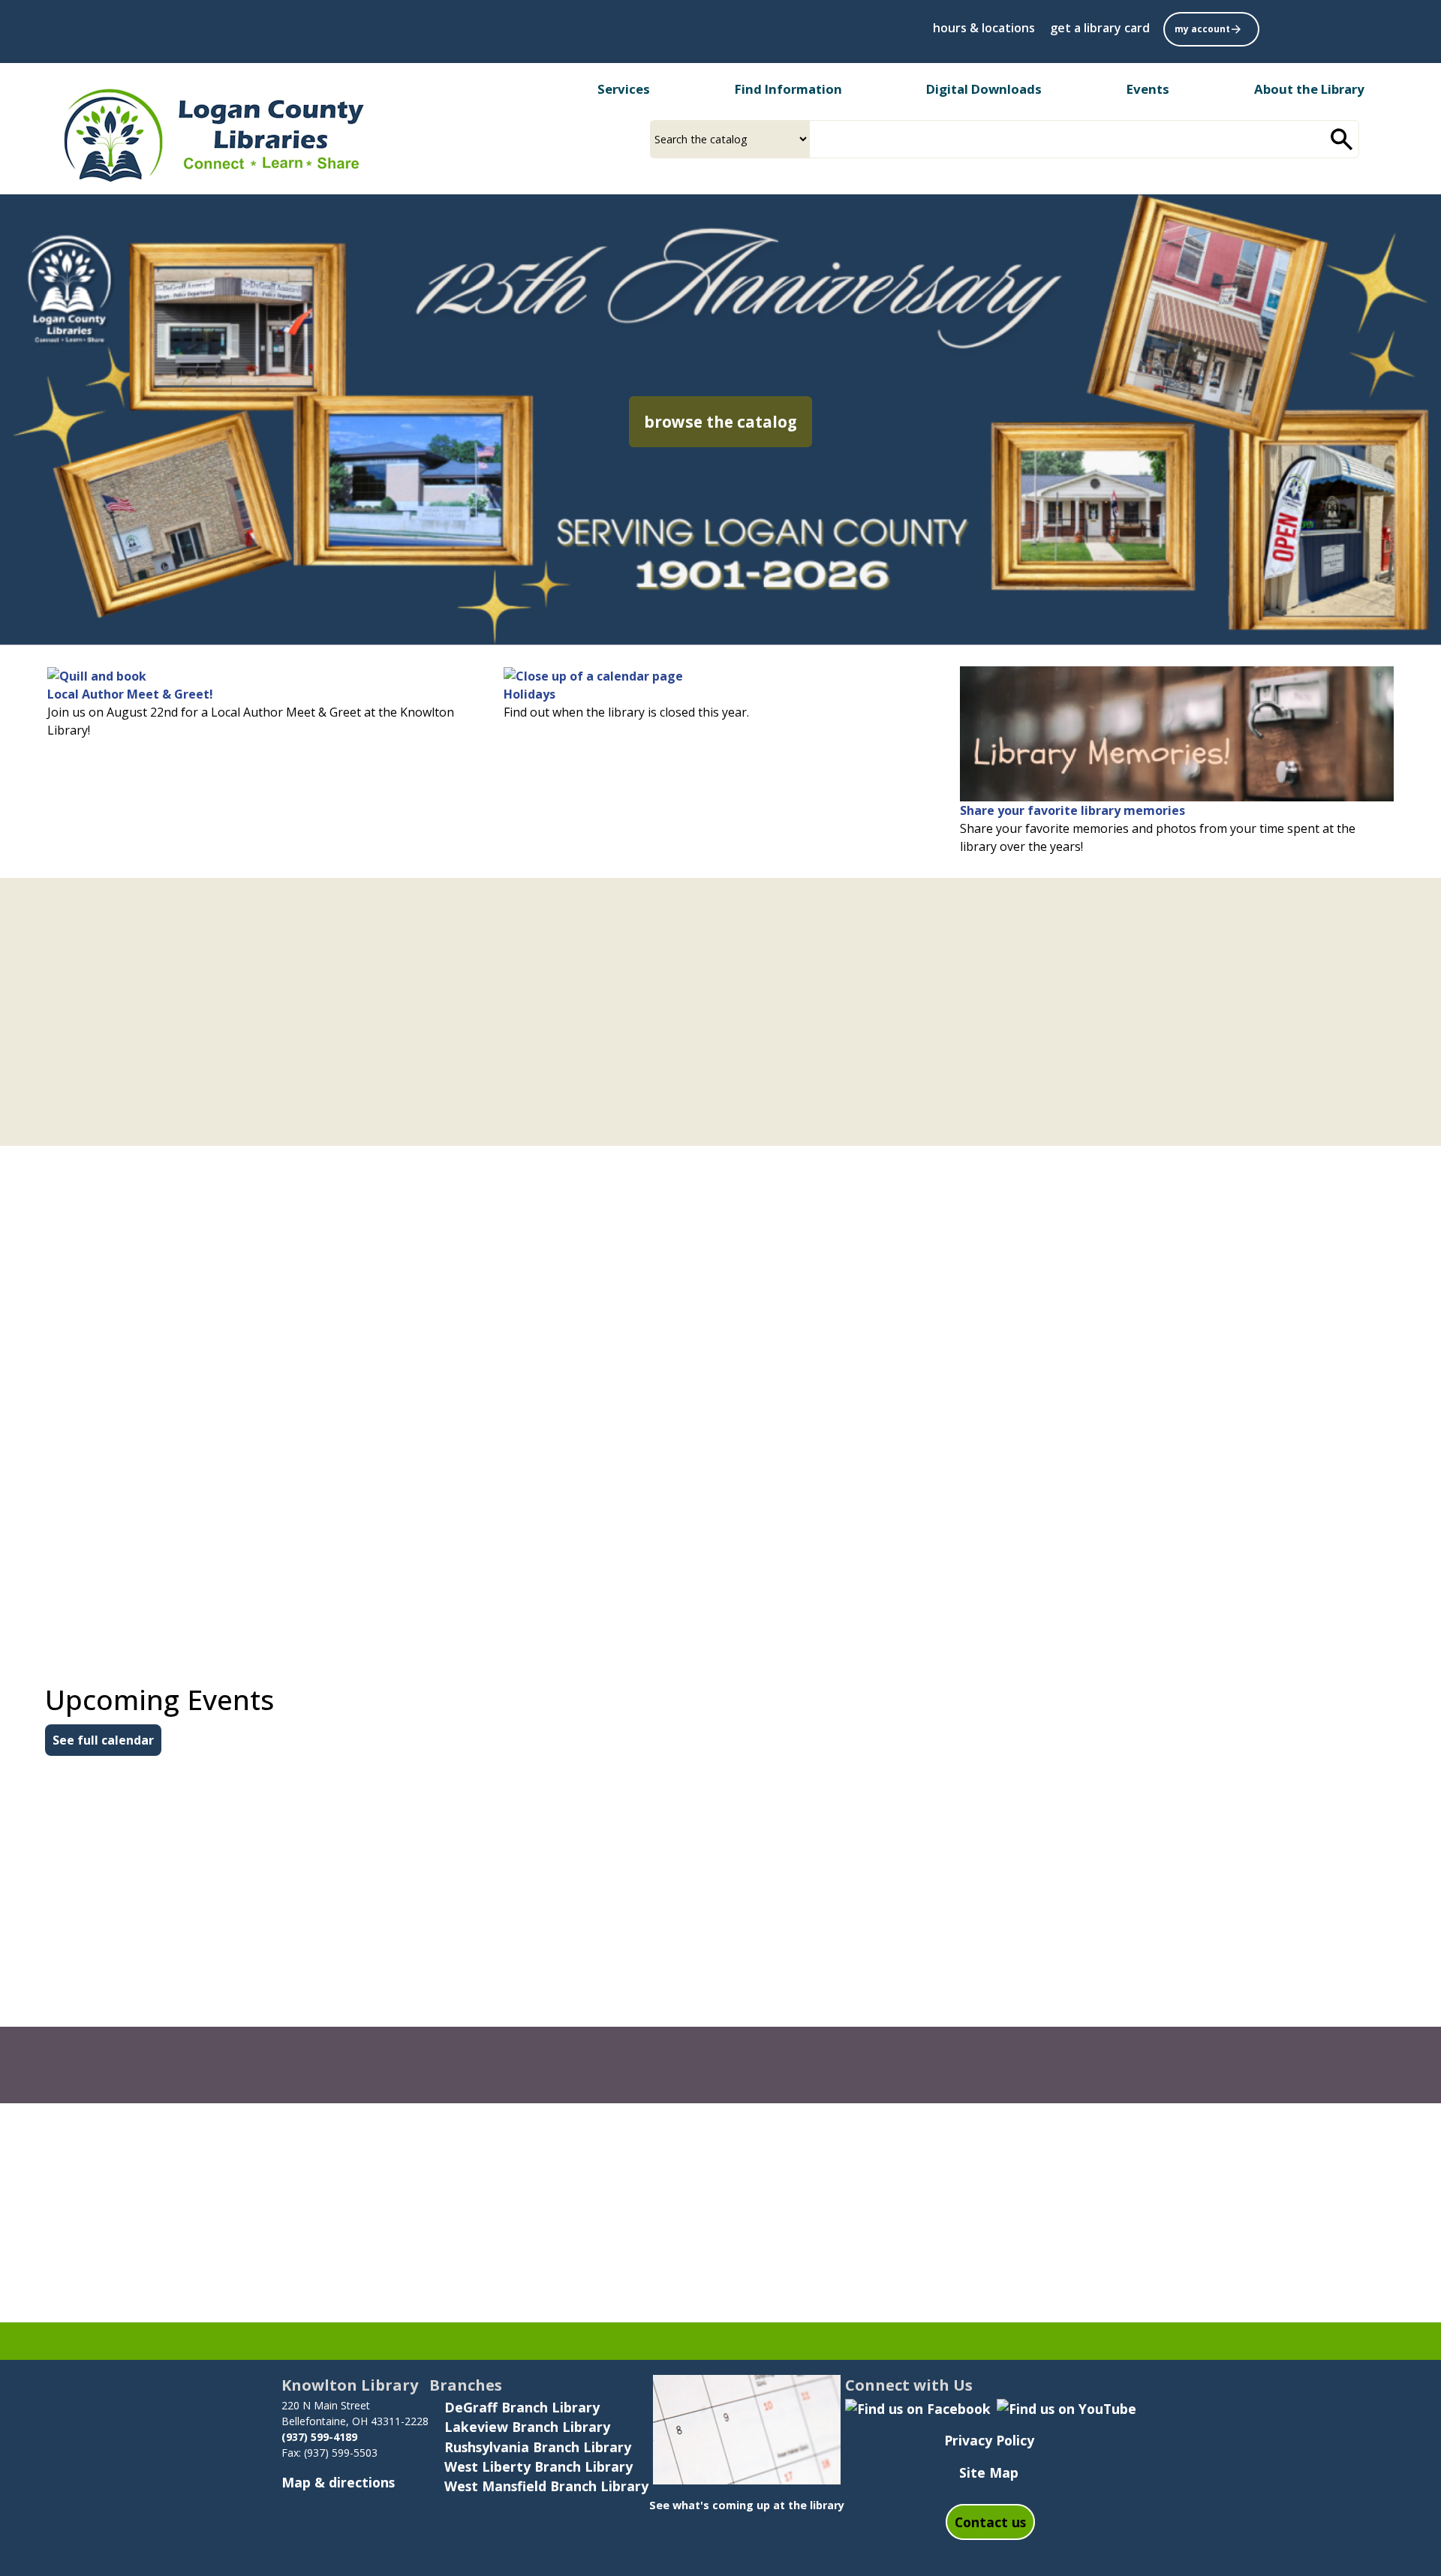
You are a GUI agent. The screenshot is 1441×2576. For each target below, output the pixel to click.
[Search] (1342, 139)
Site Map (989, 2472)
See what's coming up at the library (747, 2505)
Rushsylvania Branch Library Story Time (1183, 1894)
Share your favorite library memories (1072, 810)
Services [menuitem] (624, 89)
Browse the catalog (728, 421)
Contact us (990, 2522)
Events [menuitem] (1148, 89)
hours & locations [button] (984, 28)
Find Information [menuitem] (788, 89)
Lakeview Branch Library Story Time (702, 2014)
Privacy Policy (989, 2440)
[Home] (212, 134)
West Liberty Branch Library (538, 2466)
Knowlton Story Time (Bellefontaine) (1171, 2014)
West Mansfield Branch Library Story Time (255, 2014)
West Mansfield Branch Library (546, 2486)
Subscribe (927, 2181)
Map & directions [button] (338, 2482)
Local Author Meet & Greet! (130, 694)
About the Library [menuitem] (1309, 89)
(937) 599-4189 (321, 2437)
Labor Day (608, 1894)
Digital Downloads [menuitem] (984, 89)
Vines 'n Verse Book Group (198, 1894)
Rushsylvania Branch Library (538, 2447)
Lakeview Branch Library (527, 2427)
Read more (120, 1181)
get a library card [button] (1100, 28)
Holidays (529, 694)
